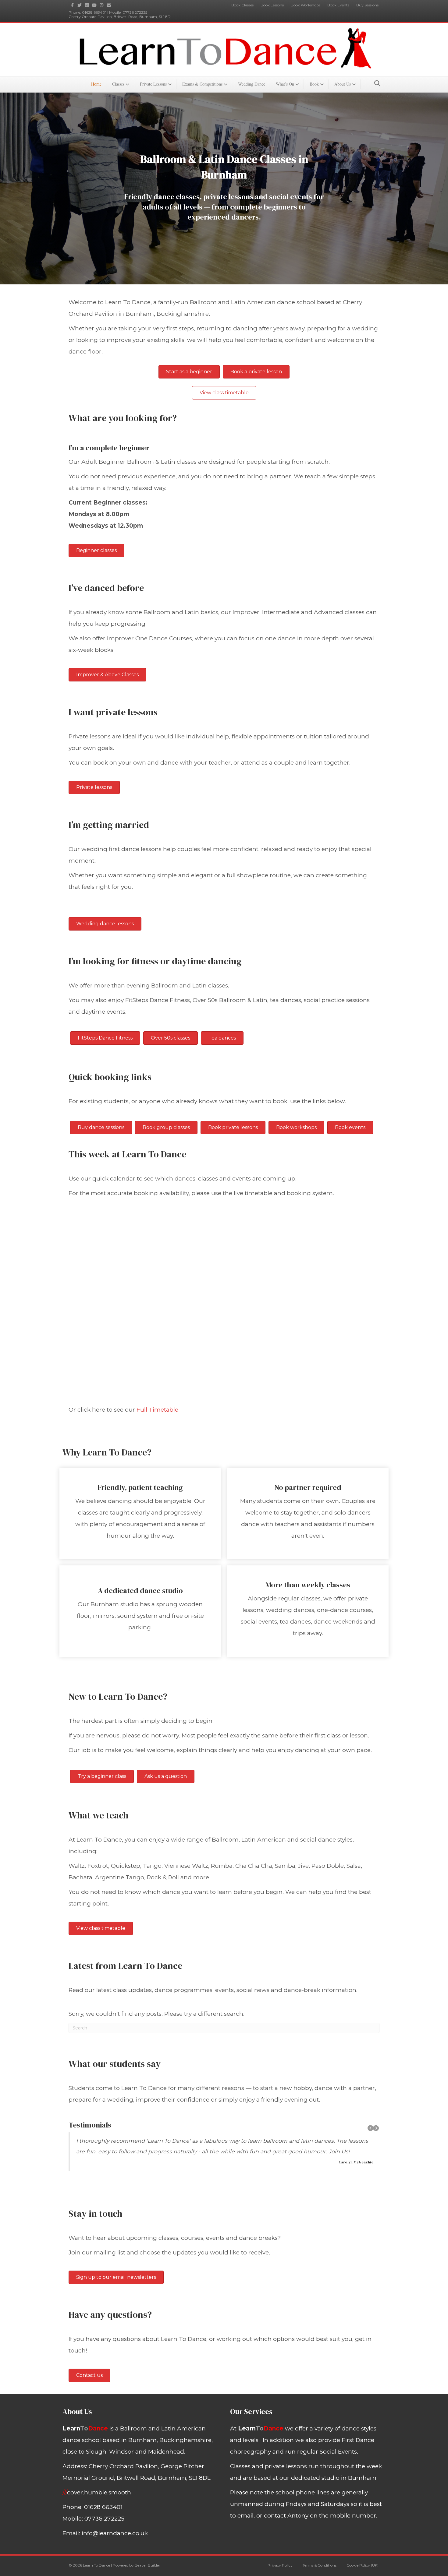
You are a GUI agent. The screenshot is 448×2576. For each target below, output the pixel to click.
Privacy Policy (280, 2565)
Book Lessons (272, 5)
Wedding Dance (252, 84)
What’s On (285, 84)
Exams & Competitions (202, 84)
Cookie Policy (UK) (363, 2565)
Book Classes (242, 5)
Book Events (338, 5)
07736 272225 (135, 12)
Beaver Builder (148, 2565)
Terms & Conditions (320, 2565)
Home (96, 84)
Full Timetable (157, 1410)
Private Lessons (153, 84)
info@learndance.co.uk (115, 2533)
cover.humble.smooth (97, 2492)
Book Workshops (306, 5)
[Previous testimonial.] (370, 2128)
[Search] (376, 83)
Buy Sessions (367, 5)
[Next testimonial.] (376, 2128)
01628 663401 (94, 12)
